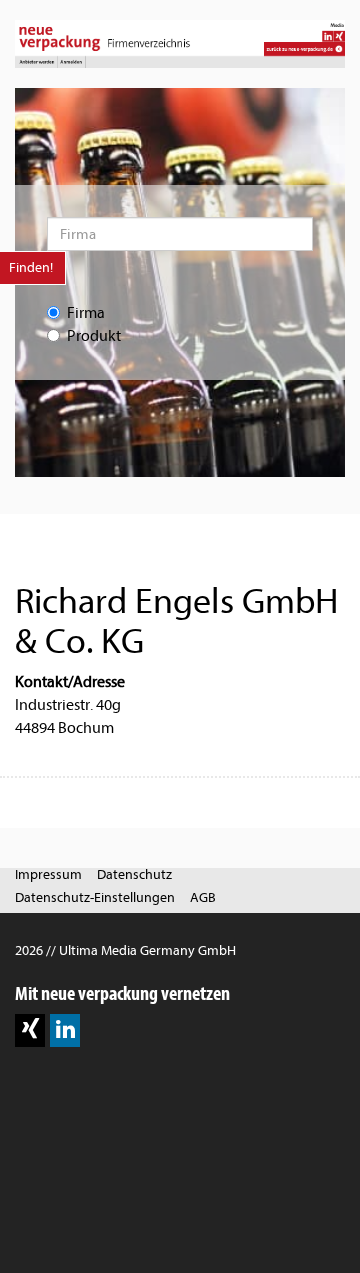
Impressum (48, 874)
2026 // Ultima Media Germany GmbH (125, 950)
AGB (203, 897)
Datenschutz (134, 874)
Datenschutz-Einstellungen (95, 897)
